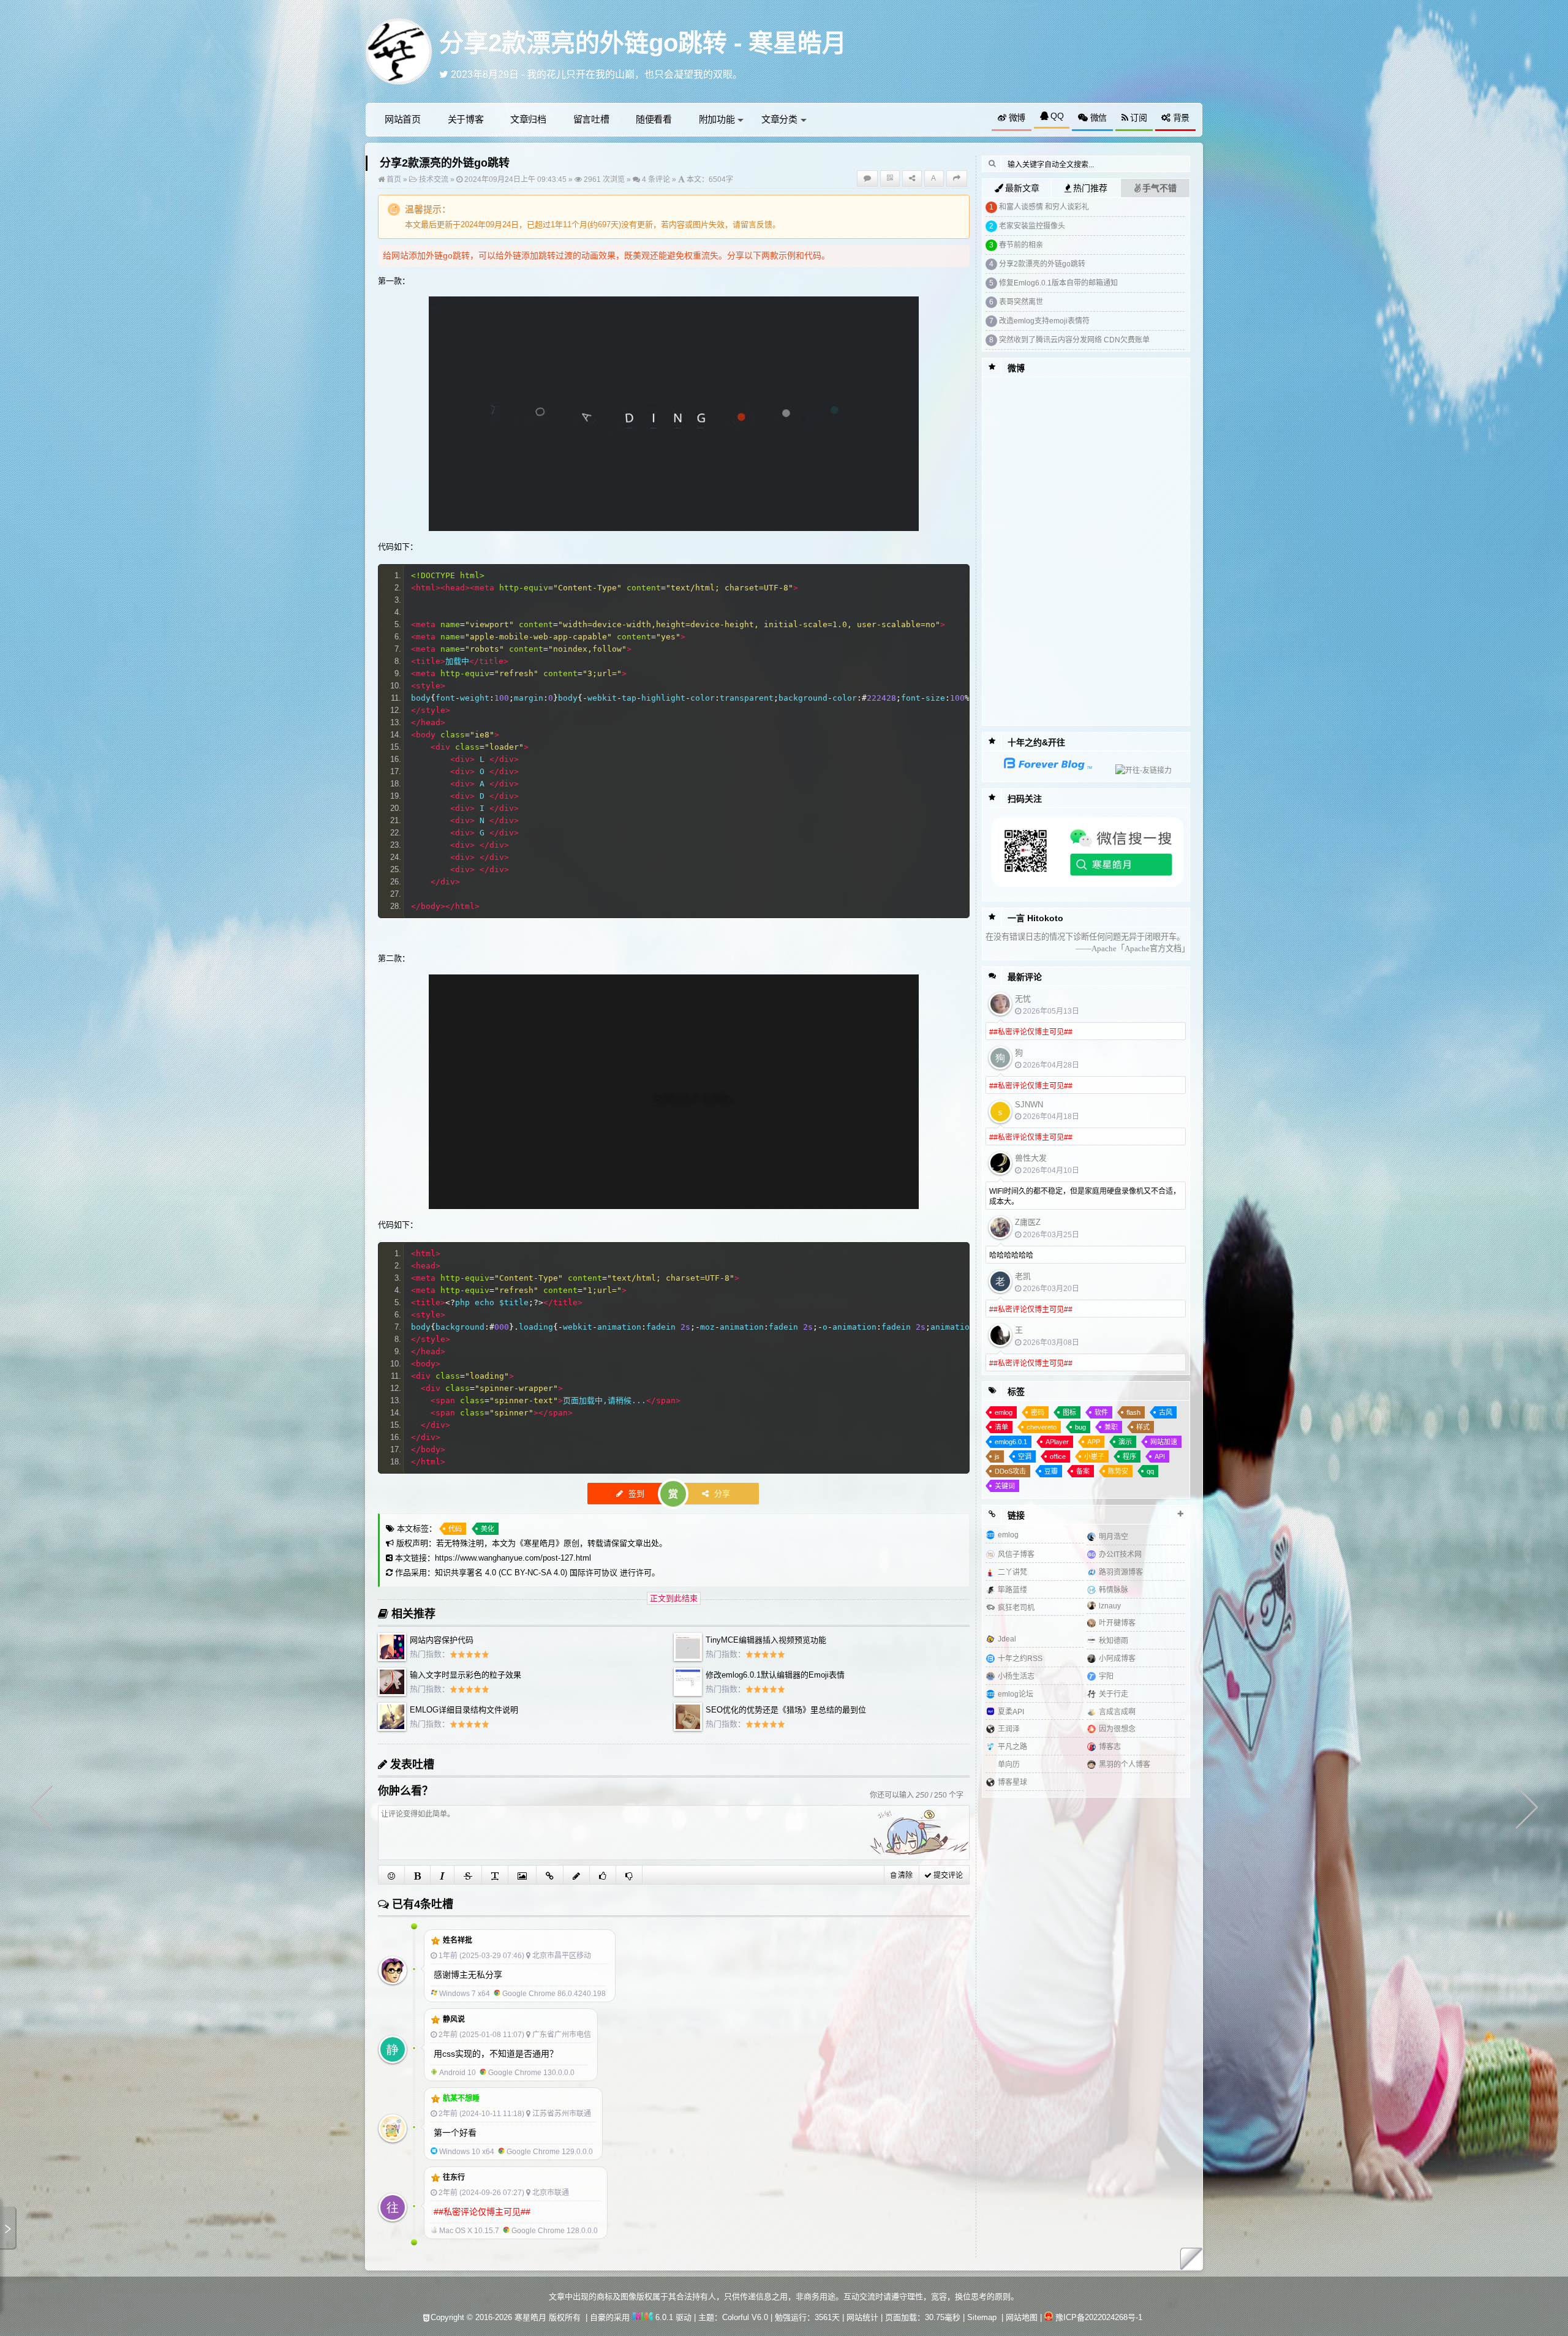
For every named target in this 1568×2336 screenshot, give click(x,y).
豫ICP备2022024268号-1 (1099, 2317)
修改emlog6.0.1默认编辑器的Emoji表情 (775, 1675)
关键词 (1005, 1486)
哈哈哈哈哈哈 (1011, 1256)
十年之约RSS (1020, 1659)
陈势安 (1118, 1471)
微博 (1016, 118)
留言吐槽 (591, 119)
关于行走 (1114, 1694)
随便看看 (654, 119)
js (997, 1456)
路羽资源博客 (1121, 1572)
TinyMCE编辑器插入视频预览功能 (766, 1640)
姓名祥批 (458, 1940)
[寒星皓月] (399, 51)
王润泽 (1009, 1729)
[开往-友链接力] (1135, 771)
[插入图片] (522, 1875)
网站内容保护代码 (442, 1640)
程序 (1129, 1456)
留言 (748, 224)
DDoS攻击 (1010, 1471)
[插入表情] (392, 1875)
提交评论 (947, 1875)
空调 (1025, 1456)
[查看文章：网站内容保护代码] (392, 1658)
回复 (601, 1938)
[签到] (577, 1875)
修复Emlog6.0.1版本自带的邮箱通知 (1058, 283)
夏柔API (1011, 1712)
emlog (1004, 1412)
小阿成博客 (1117, 1659)
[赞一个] (603, 1875)
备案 (1083, 1471)
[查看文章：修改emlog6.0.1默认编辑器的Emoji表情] (688, 1693)
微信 (1097, 118)
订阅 (1137, 118)
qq (1150, 1471)
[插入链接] (550, 1875)
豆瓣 (1051, 1471)
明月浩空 (1114, 1537)
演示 (1125, 1442)
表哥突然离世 (1021, 302)
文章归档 (528, 119)
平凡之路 (1012, 1747)
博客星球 (1012, 1782)
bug (1080, 1427)
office (1058, 1456)
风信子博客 (1016, 1554)
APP (1094, 1442)
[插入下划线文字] (495, 1875)
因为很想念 (1117, 1729)
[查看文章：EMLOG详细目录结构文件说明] (392, 1728)
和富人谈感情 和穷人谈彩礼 (1044, 207)
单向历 (1009, 1765)
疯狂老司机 (1016, 1608)
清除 (904, 1875)
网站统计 (862, 2317)
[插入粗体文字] (418, 1875)
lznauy (1110, 1606)
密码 (1038, 1412)
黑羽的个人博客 (1125, 1765)
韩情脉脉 (1114, 1590)
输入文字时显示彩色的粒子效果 (466, 1675)
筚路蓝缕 (1012, 1590)
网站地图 (1022, 2317)
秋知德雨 (1114, 1641)
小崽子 (1094, 1456)
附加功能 (717, 119)
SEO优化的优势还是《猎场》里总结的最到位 (786, 1710)
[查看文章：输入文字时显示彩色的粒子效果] (392, 1693)
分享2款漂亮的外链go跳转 (1042, 264)
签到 (635, 1494)
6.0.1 (663, 2317)
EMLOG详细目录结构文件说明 (464, 1710)
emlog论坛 (1016, 1694)
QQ (1056, 116)
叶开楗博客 (1117, 1623)
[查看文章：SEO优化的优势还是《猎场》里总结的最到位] (688, 1728)
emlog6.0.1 (1011, 1442)
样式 (1143, 1427)
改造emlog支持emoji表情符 (1044, 321)
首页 (393, 179)
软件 (1101, 1412)
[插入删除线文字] (468, 1875)
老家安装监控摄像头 (1032, 226)
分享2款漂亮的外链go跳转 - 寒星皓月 (643, 43)
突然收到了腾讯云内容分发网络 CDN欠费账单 (1074, 340)
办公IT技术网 (1120, 1554)
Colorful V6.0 (745, 2317)
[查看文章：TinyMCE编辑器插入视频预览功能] (688, 1658)
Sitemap (982, 2317)
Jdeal (1007, 1639)
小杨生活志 (1016, 1676)
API (1160, 1456)
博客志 (1110, 1747)
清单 (1001, 1427)
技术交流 (434, 179)
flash (1133, 1412)
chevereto (1042, 1427)
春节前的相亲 (1021, 245)
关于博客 (466, 119)
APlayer (1057, 1442)
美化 (488, 1529)
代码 (455, 1529)
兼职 (1111, 1427)
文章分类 (779, 119)
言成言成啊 (1117, 1712)
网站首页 (403, 119)
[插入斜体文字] (443, 1875)
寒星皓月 (540, 1543)
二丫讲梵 (1012, 1572)
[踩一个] (629, 1875)
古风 (1166, 1412)
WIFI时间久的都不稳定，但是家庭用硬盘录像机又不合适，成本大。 (1085, 1196)
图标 (1069, 1412)
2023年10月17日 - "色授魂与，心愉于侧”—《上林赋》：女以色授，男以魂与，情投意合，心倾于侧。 (668, 74)
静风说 (454, 2019)
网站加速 (1164, 1442)
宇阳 (1106, 1676)
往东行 (454, 2177)
